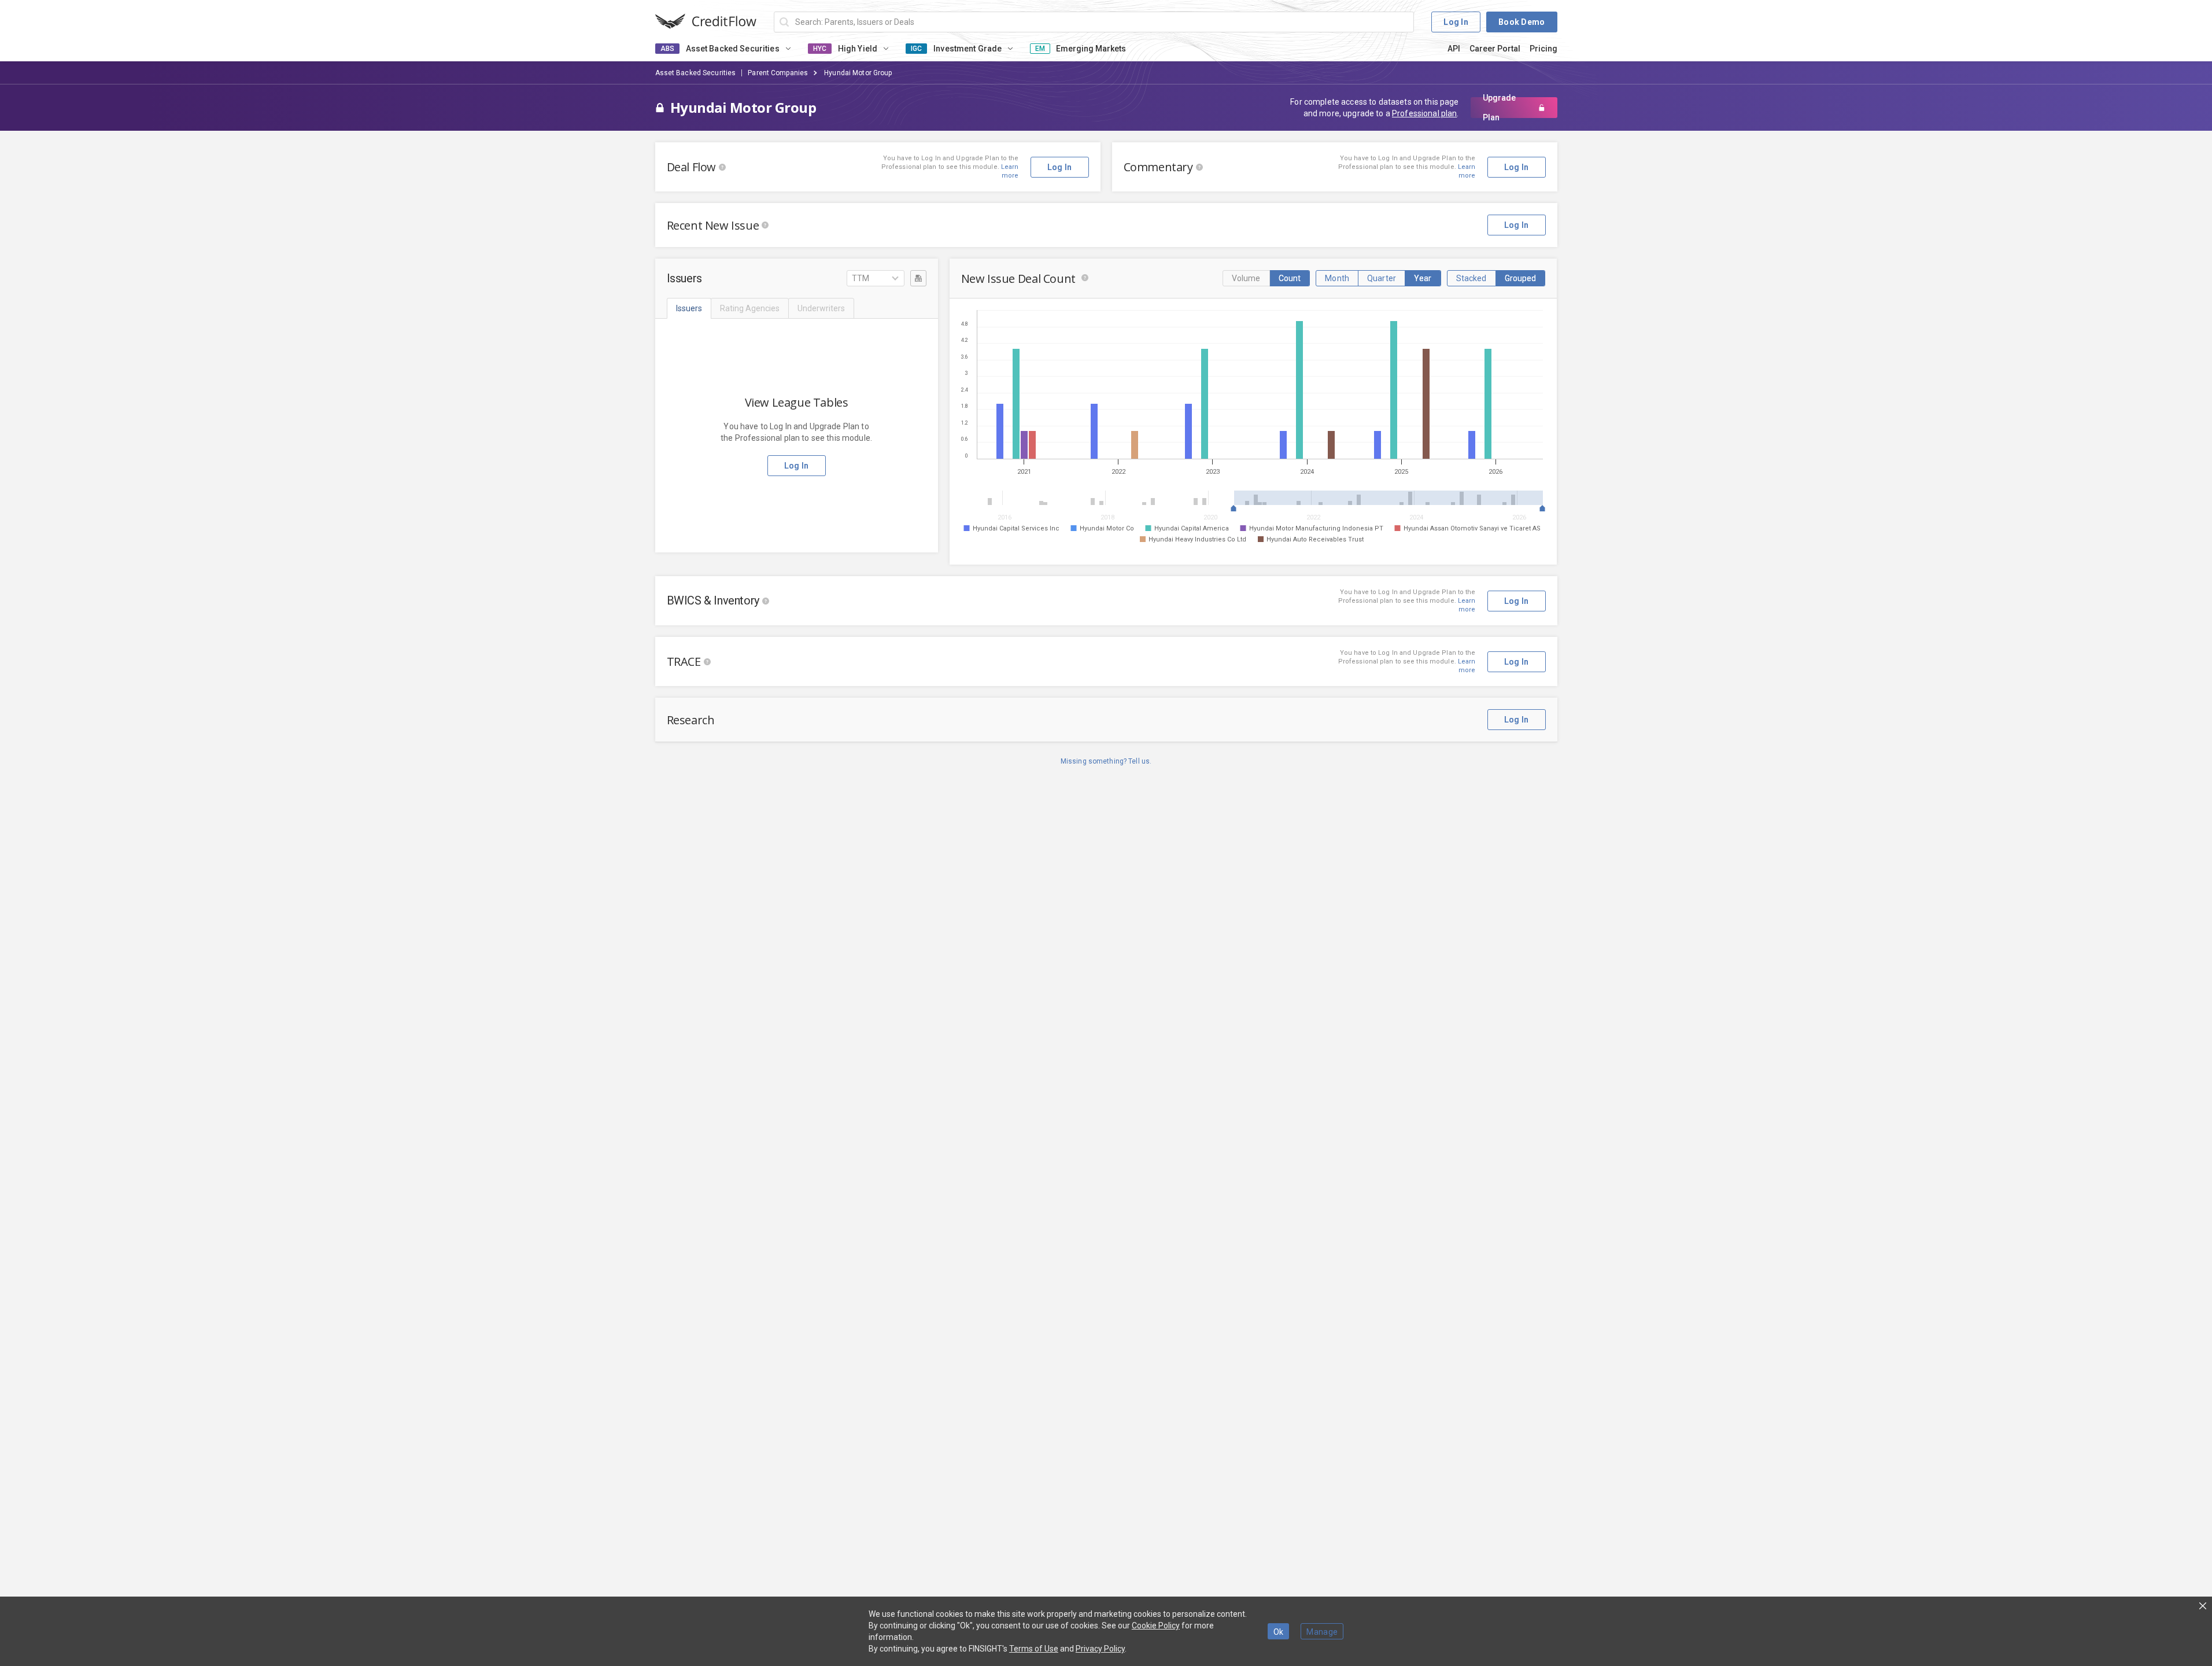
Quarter (1382, 278)
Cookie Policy (1156, 1626)
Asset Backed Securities (696, 73)
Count (1290, 278)
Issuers (689, 308)
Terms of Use (1034, 1649)
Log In (1456, 22)
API (1454, 49)
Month (1337, 278)
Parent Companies (778, 73)
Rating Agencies (750, 308)
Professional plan (1424, 113)
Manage (1322, 1632)
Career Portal (1495, 49)
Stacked (1471, 278)
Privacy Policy (1100, 1649)
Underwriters (821, 308)
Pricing (1543, 49)
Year (1423, 278)
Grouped (1521, 278)
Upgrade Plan (1499, 108)
